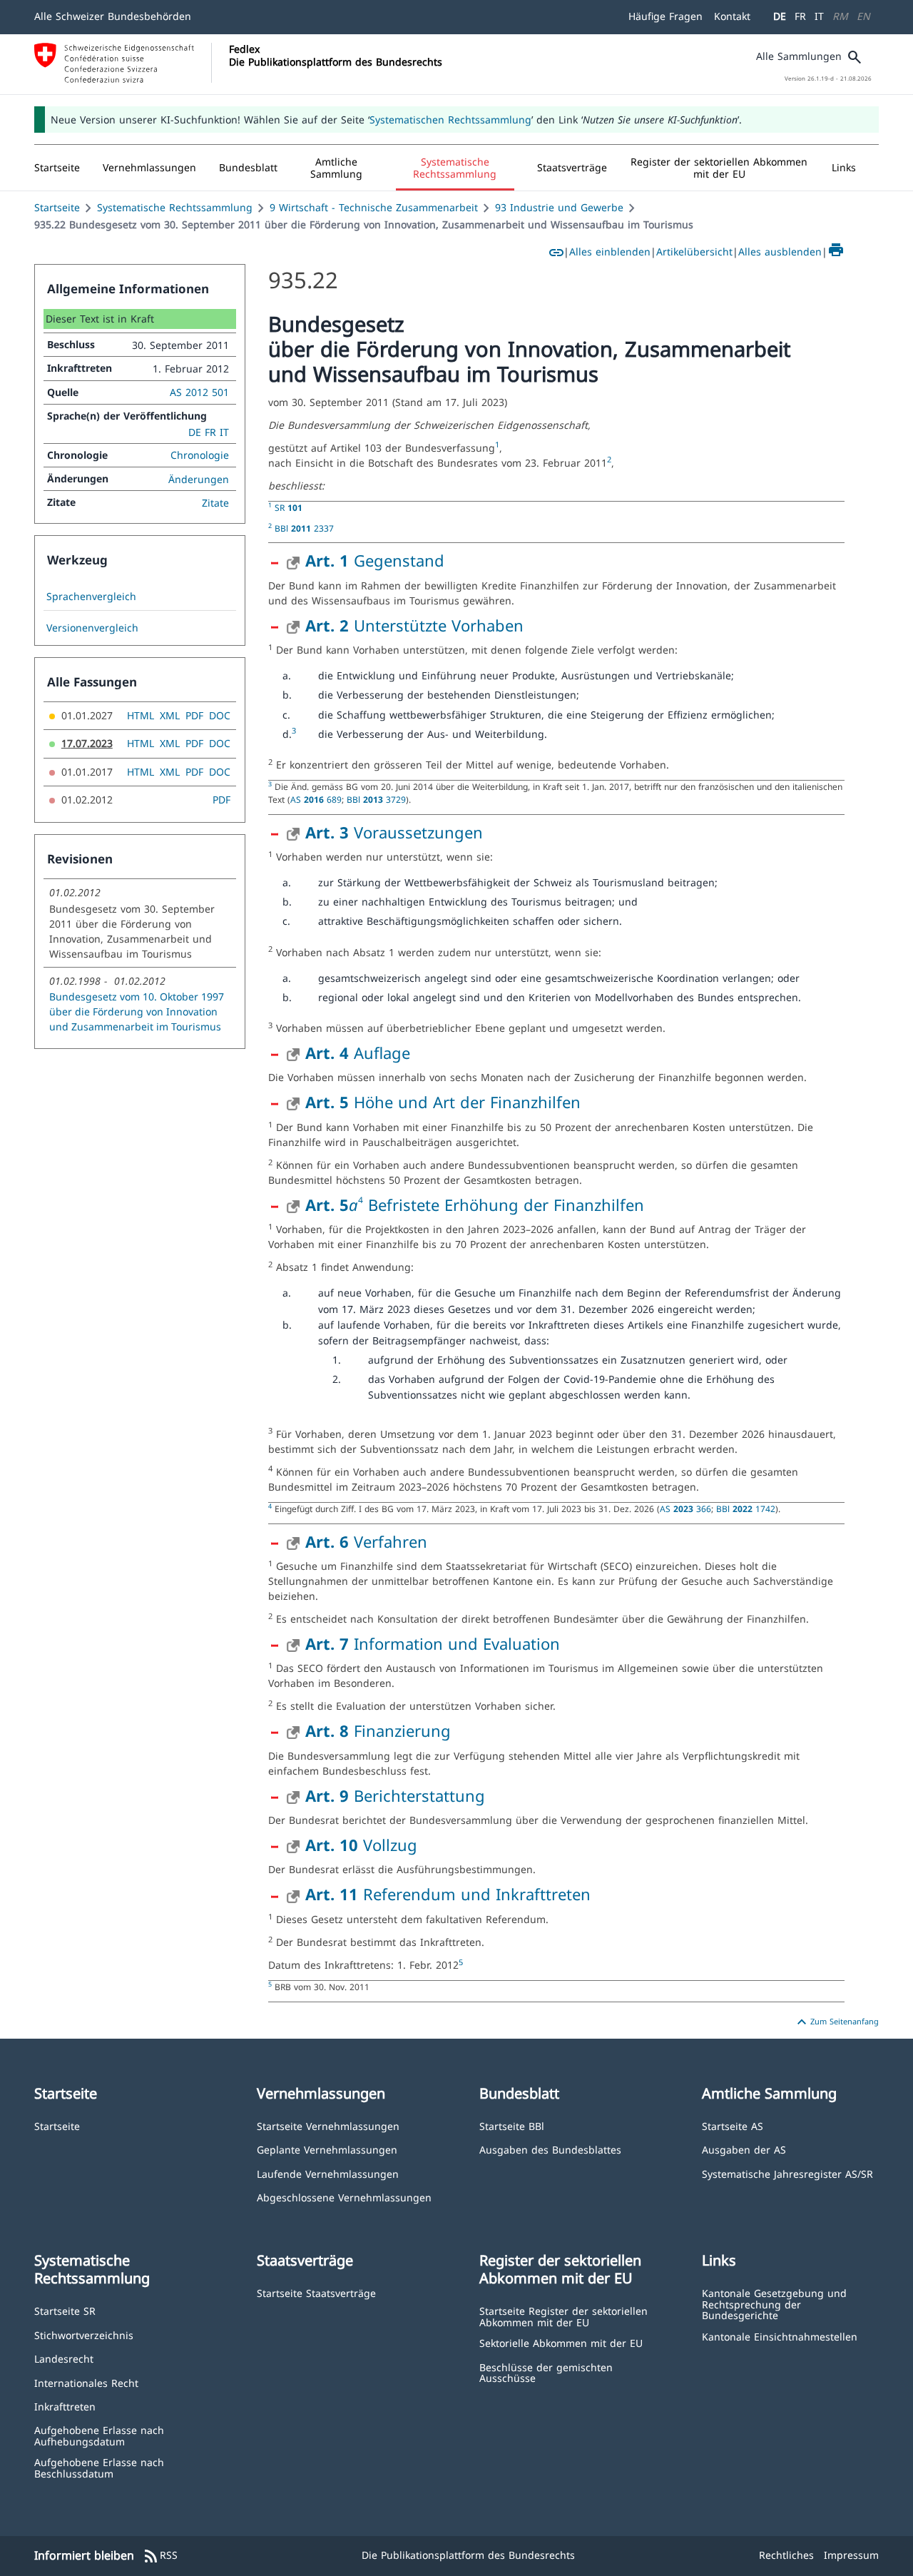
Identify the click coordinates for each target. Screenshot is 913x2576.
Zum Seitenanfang (836, 2022)
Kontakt (732, 16)
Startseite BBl (512, 2125)
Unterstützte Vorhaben (414, 625)
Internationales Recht (86, 2382)
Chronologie (200, 455)
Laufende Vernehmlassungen (328, 2173)
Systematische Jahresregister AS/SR (787, 2173)
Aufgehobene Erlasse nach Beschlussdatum (99, 2467)
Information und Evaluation (433, 1643)
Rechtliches (786, 2555)
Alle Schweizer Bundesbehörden (113, 16)
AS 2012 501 (199, 392)
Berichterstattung (395, 1795)
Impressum (851, 2555)
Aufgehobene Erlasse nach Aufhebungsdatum (99, 2435)
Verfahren (366, 1541)
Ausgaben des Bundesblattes (550, 2149)
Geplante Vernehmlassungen (327, 2149)
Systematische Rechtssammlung (175, 207)
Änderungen (199, 479)
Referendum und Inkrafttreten (448, 1894)
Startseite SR (65, 2310)
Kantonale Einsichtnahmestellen (780, 2336)
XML (170, 715)
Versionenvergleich (92, 628)
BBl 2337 (304, 528)
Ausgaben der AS (744, 2149)
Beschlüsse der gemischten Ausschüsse (546, 2372)
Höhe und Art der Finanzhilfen (443, 1102)
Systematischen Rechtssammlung (450, 120)
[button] (149, 168)
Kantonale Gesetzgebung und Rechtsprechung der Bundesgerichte (774, 2303)
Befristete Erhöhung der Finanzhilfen (506, 1205)
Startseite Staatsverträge (316, 2292)
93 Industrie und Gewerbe (559, 207)
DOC (220, 715)
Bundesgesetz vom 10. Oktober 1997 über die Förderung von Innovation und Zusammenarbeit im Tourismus (137, 1011)
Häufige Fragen (665, 16)
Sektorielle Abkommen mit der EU (561, 2342)
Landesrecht (64, 2358)
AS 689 (316, 799)
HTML (141, 715)
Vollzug (361, 1845)
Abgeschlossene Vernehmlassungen (344, 2197)
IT (819, 16)
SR (289, 507)
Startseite (57, 207)
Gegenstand (375, 560)
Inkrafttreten (65, 2406)
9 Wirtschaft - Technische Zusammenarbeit (374, 207)
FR (800, 16)
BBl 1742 (746, 1508)
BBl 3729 (376, 799)
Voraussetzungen (394, 832)
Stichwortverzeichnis (84, 2334)
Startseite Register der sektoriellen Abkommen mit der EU (563, 2316)
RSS (160, 2556)
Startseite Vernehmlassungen (328, 2125)
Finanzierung (378, 1730)
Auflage (358, 1053)
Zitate (215, 503)
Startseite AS (733, 2125)
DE (780, 16)
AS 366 (685, 1508)
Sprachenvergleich (91, 597)
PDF (194, 715)
